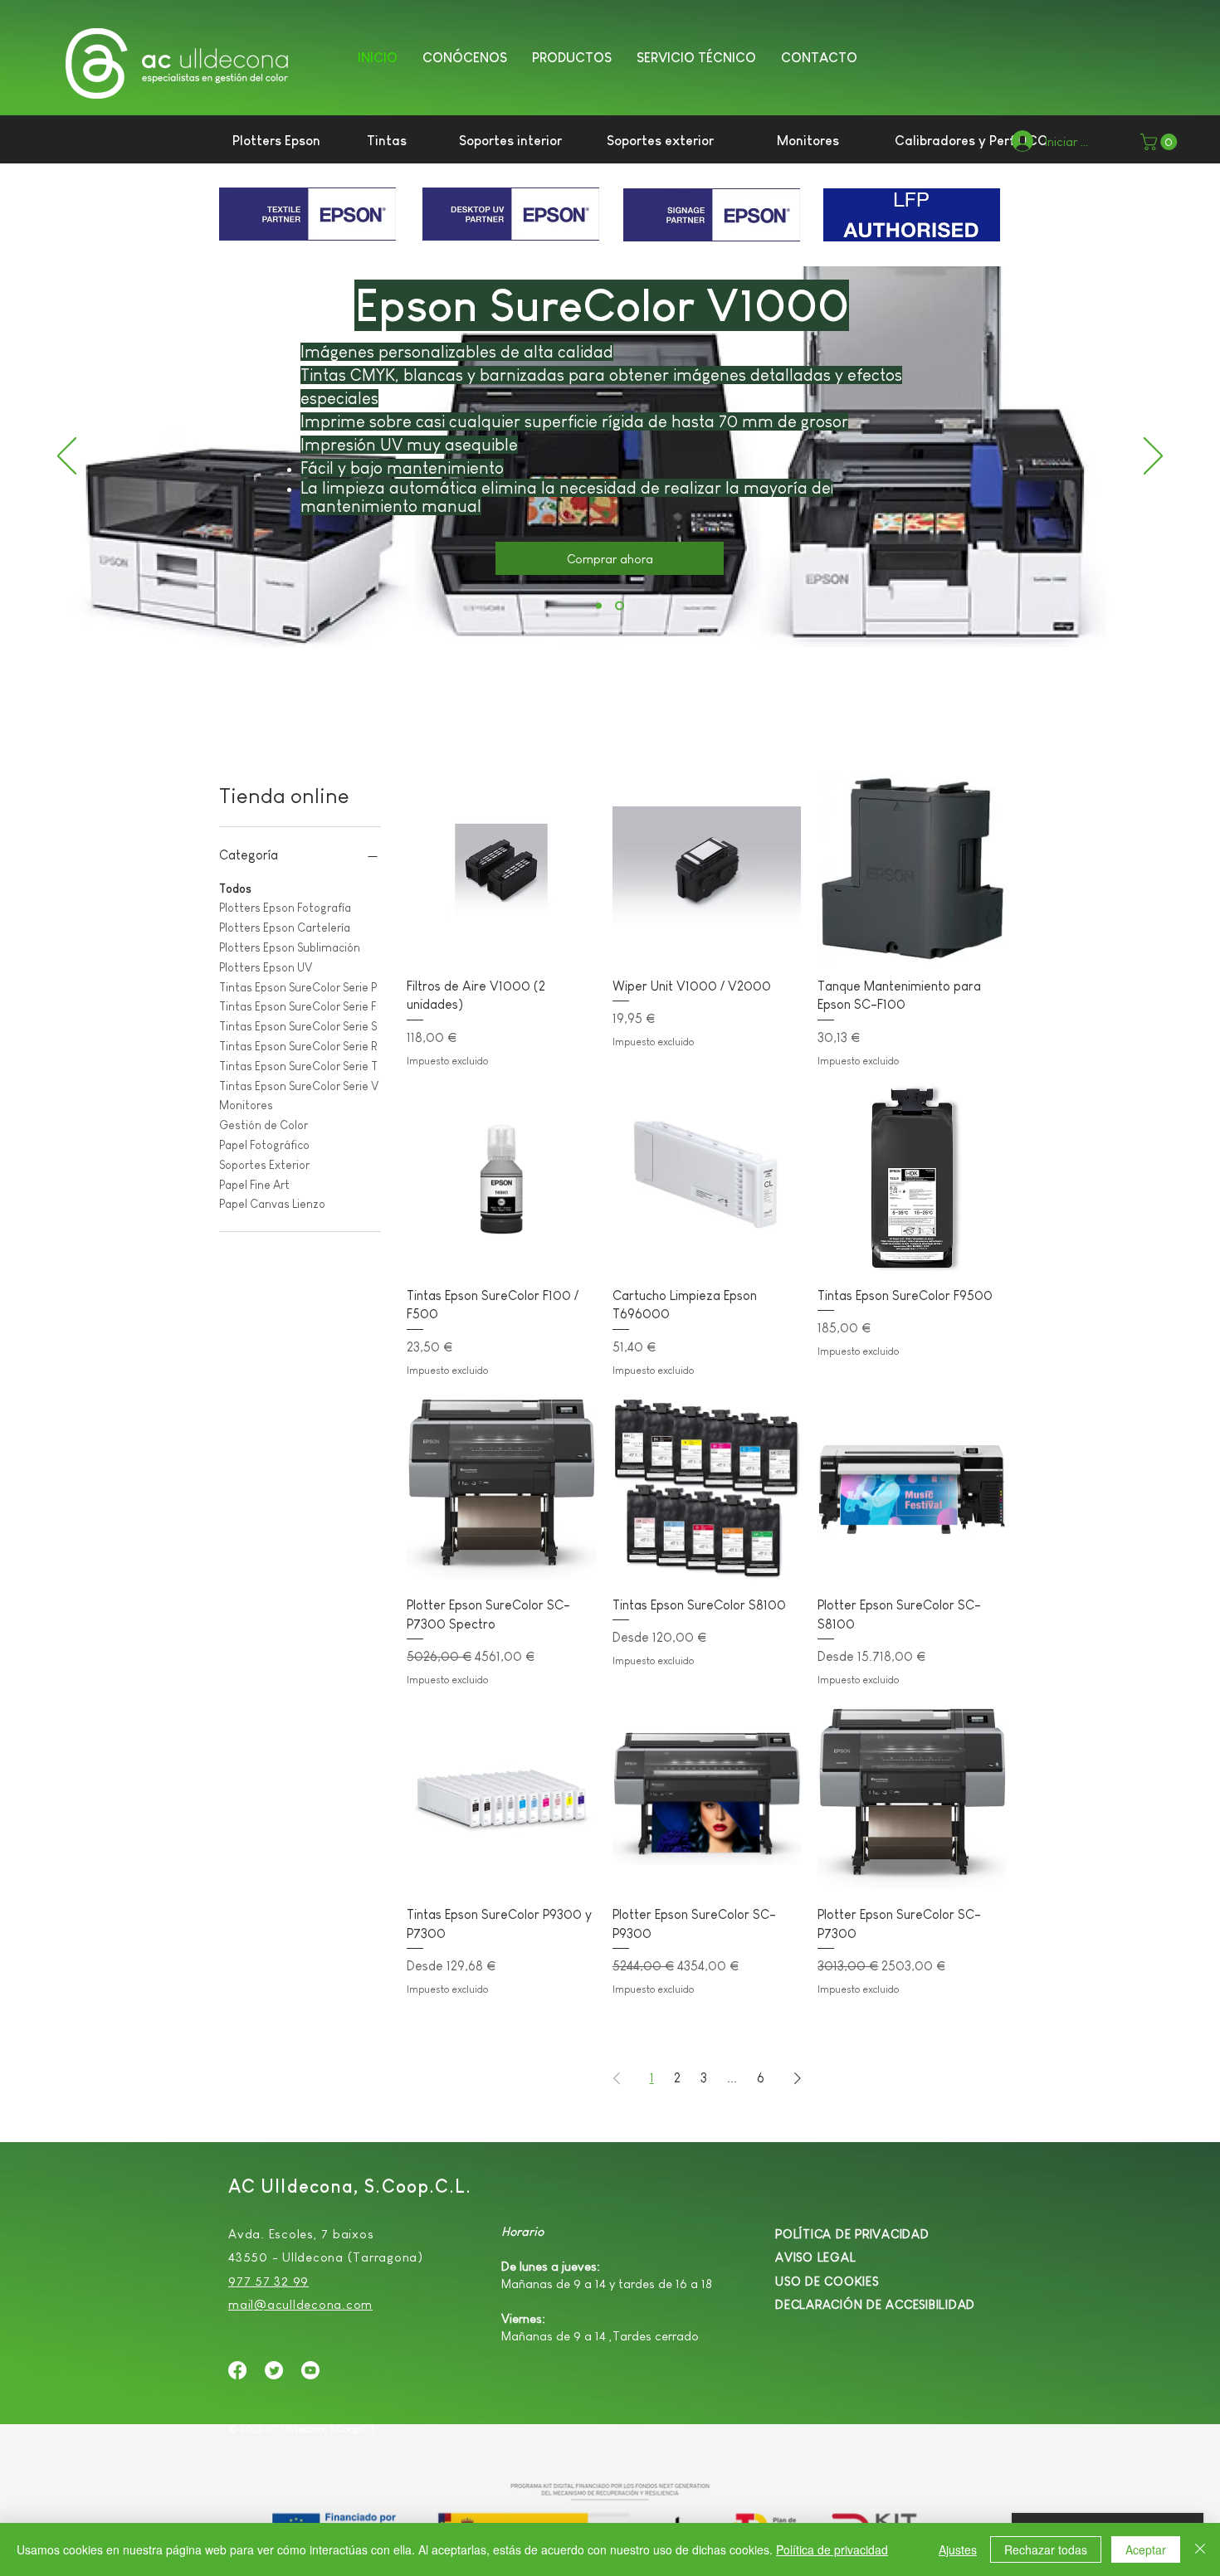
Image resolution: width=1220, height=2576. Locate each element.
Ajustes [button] (958, 2549)
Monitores (246, 1105)
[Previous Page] (617, 2078)
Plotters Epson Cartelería (285, 928)
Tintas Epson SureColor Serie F (298, 1006)
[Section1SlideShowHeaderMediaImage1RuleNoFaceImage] (620, 606)
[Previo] (67, 457)
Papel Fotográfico (264, 1145)
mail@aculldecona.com (300, 2304)
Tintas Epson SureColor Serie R (298, 1046)
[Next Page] (798, 2078)
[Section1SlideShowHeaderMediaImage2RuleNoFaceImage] (599, 606)
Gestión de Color (264, 1125)
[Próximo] (1153, 457)
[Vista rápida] (501, 869)
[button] (572, 56)
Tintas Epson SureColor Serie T (298, 1066)
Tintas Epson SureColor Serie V (299, 1086)
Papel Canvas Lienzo (272, 1204)
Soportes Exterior (264, 1165)
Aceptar (1146, 2549)
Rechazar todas (1046, 2549)
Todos (235, 889)
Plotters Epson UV (266, 967)
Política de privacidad (832, 2549)
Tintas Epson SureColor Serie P (298, 987)
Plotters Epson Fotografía (285, 908)
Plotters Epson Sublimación (290, 947)
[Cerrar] (1200, 2549)
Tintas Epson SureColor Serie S (298, 1026)
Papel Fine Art (254, 1185)
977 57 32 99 (268, 2281)
